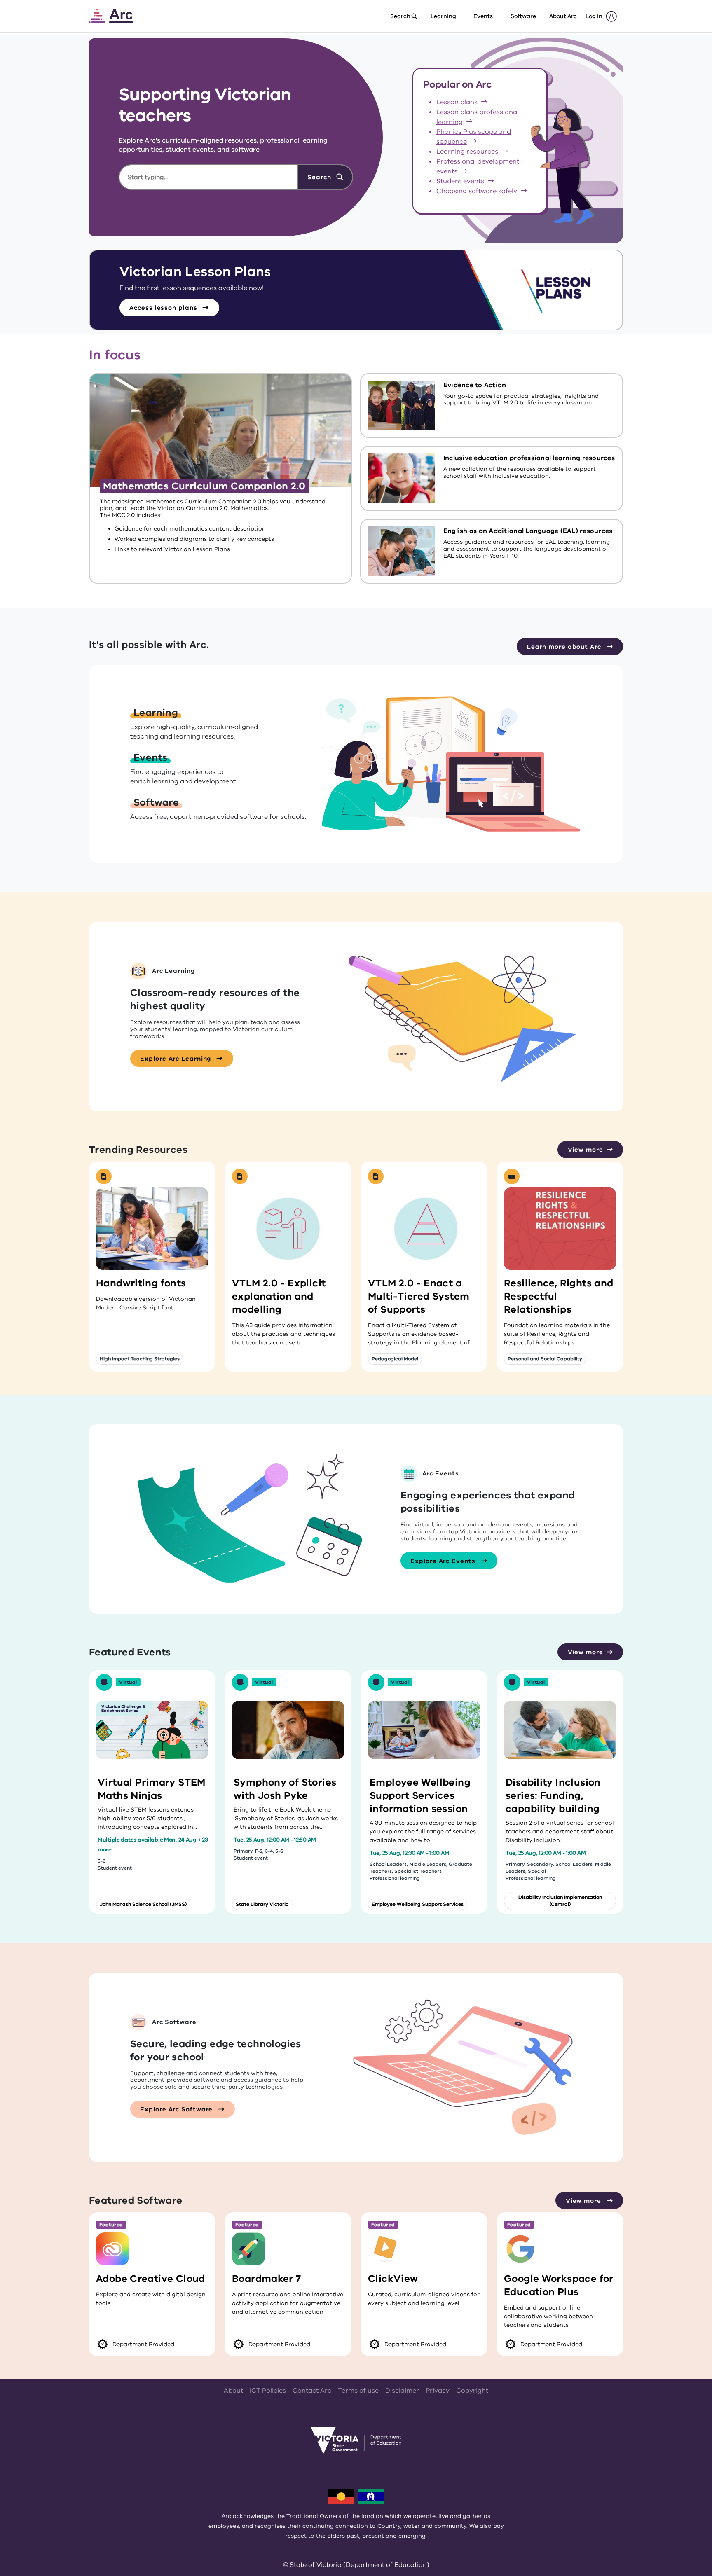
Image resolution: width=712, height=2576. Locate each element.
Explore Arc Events (444, 1561)
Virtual (128, 1682)
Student (460, 181)
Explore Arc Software (177, 2109)
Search (320, 177)
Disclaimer (402, 2391)
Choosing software (477, 191)
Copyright (472, 2391)
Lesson (457, 102)
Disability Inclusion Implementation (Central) (560, 1901)
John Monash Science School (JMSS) (143, 1904)
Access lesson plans (164, 308)
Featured (111, 2225)
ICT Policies (268, 2391)
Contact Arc (312, 2391)
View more (586, 1150)
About (233, 2391)
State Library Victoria (262, 1904)
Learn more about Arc (565, 647)
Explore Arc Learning (177, 1059)
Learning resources (467, 152)
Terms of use (358, 2391)
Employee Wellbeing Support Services (418, 1904)
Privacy (438, 2391)
